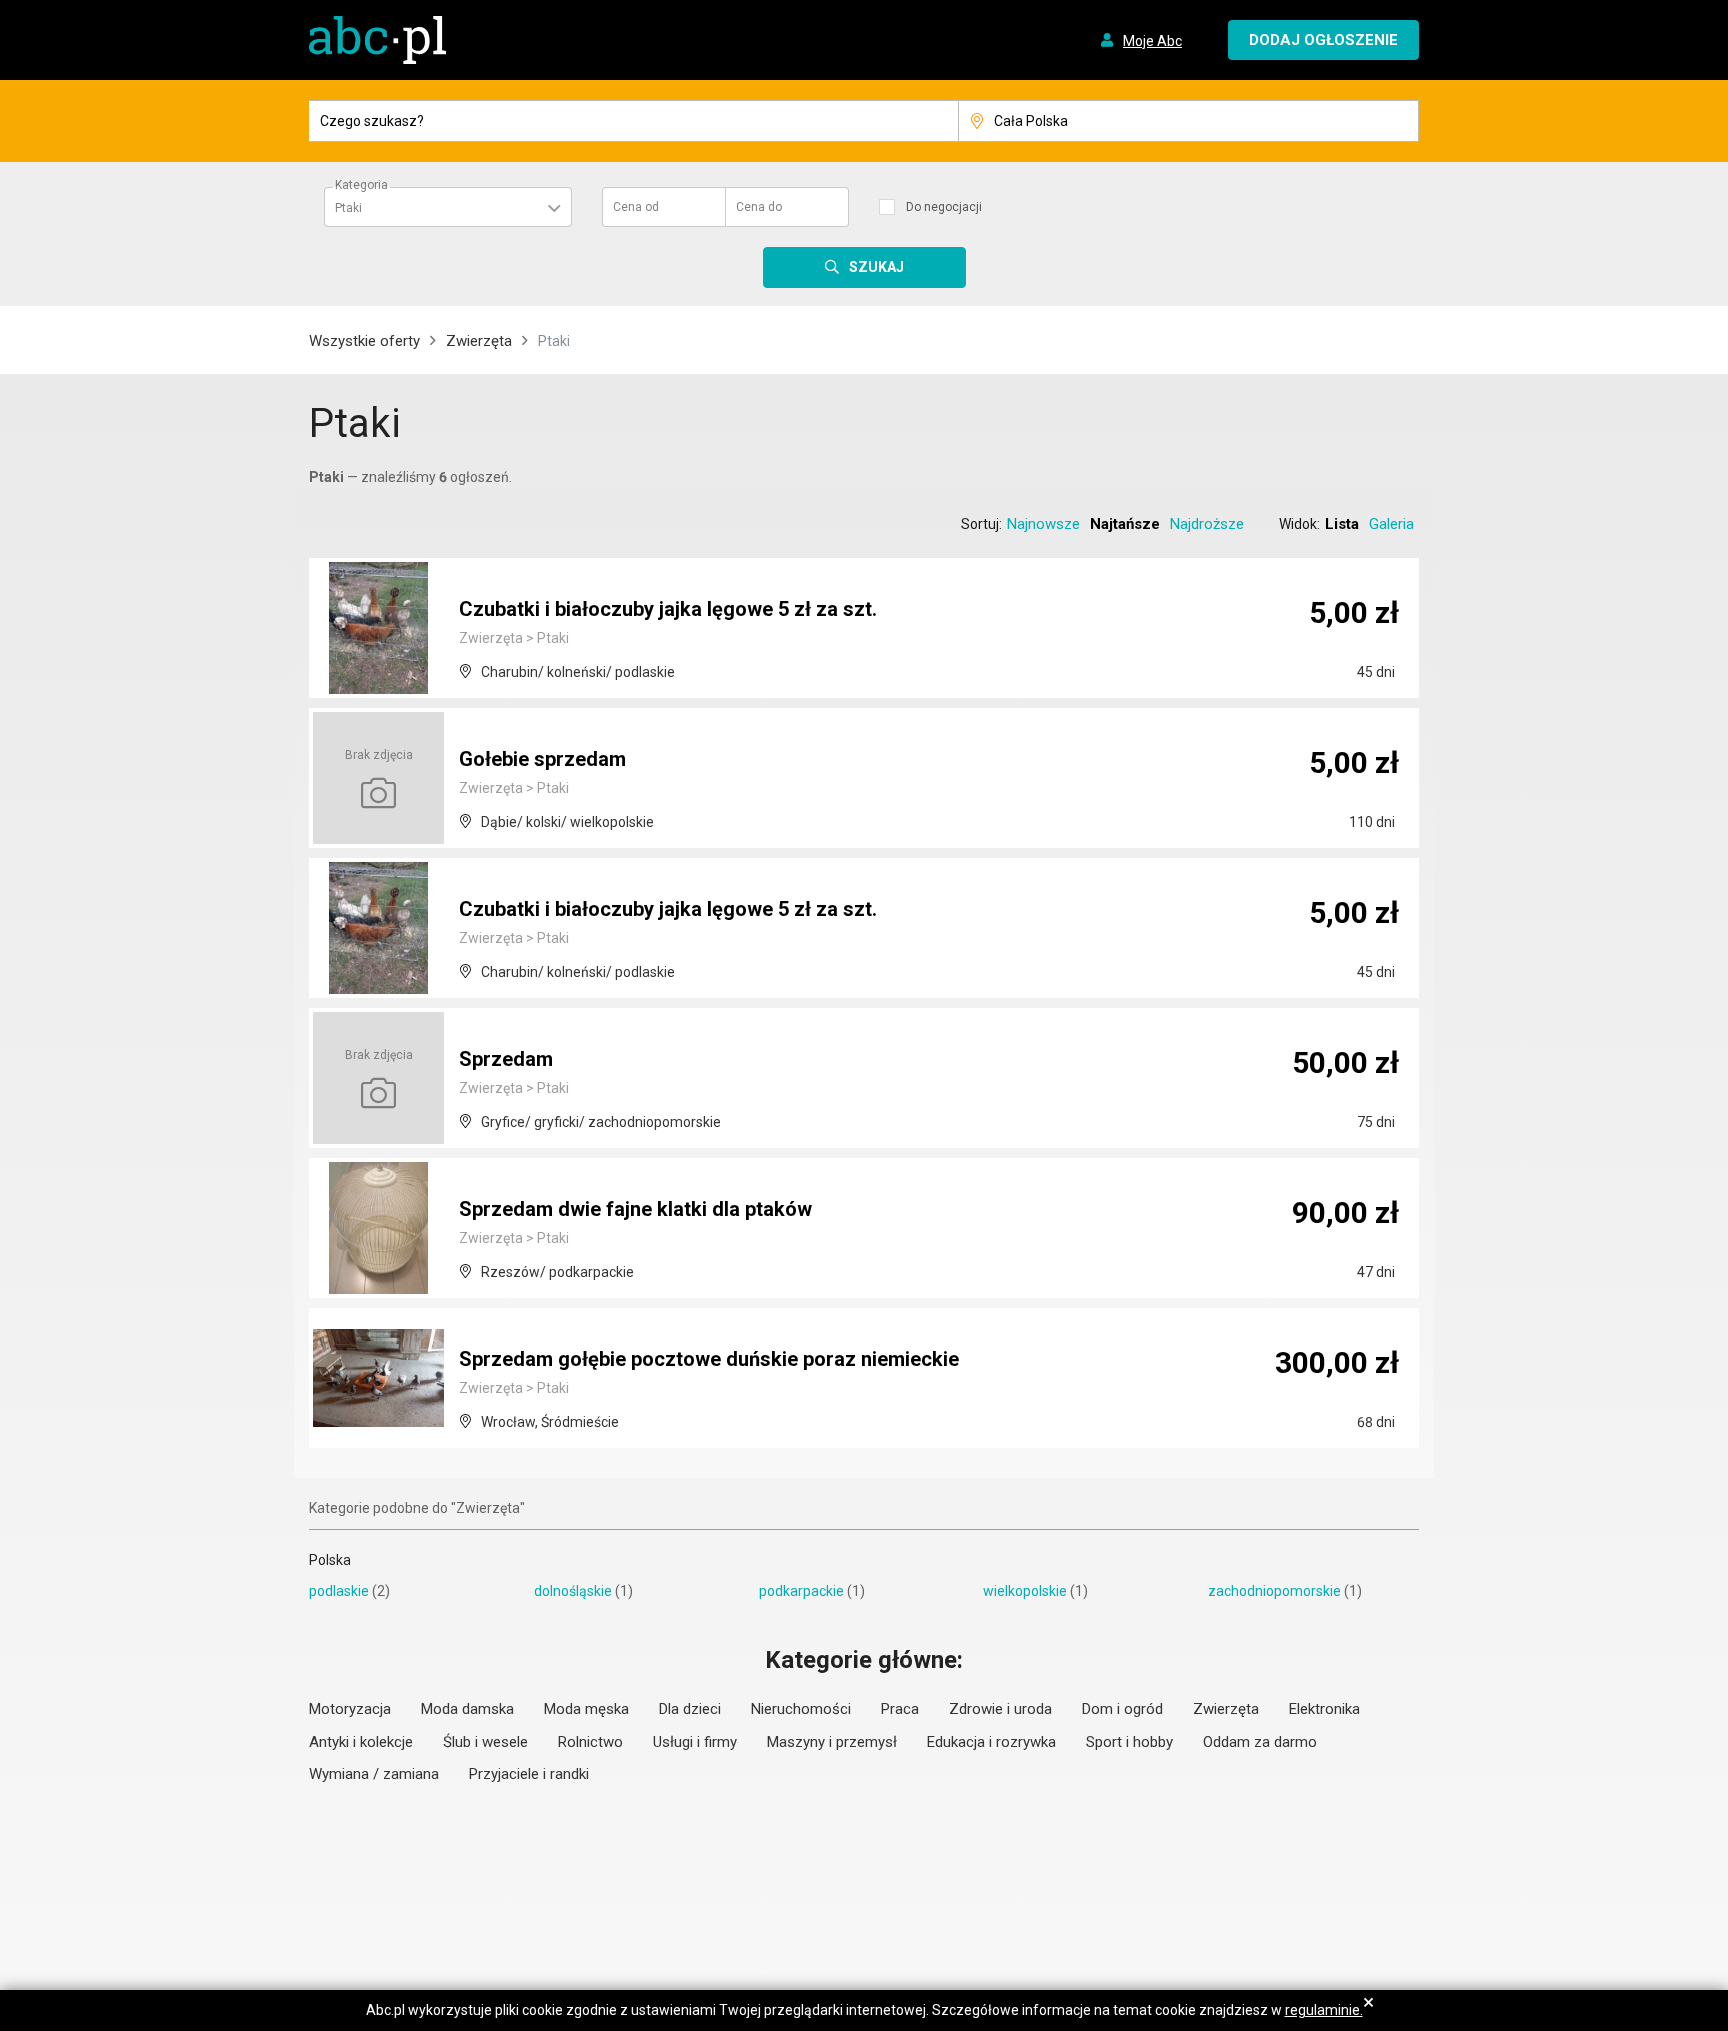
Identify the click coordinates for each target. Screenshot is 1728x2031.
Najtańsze (1125, 524)
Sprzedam (506, 1059)
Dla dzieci (690, 1709)
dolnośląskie (573, 1591)
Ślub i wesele (485, 1742)
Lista (1342, 524)
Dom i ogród (1122, 1709)
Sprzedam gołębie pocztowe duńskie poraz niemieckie (709, 1359)
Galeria (1391, 524)
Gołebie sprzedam (542, 759)
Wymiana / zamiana (374, 1774)
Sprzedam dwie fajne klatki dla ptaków (635, 1209)
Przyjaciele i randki (529, 1774)
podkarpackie (801, 1591)
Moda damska (467, 1709)
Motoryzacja (350, 1709)
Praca (900, 1709)
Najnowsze (1043, 524)
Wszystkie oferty (364, 341)
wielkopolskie (1025, 1591)
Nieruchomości (801, 1709)
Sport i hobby (1129, 1742)
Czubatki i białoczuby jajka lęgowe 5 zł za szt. (668, 609)
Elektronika (1324, 1709)
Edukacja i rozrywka (991, 1742)
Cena (636, 207)
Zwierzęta (479, 341)
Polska (330, 1560)
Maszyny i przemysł (832, 1742)
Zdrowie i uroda (1000, 1709)
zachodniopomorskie (1274, 1591)
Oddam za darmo (1260, 1742)
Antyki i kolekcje (361, 1742)
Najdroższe (1207, 524)
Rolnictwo (590, 1742)
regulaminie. (1324, 2010)
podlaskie (339, 1591)
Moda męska (586, 1709)
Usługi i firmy (695, 1742)
